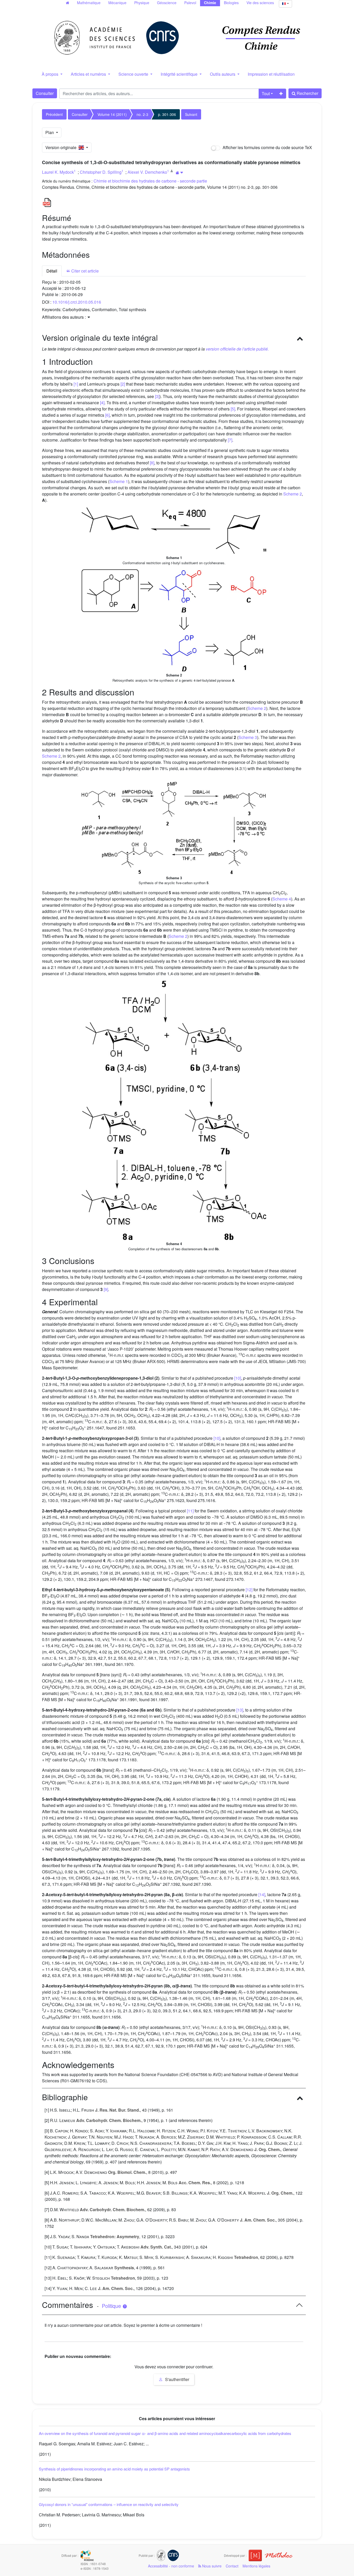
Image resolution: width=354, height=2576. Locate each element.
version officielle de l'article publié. (237, 349)
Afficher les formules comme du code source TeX (267, 147)
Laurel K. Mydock (58, 172)
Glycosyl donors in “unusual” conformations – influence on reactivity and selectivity (109, 2504)
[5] (233, 409)
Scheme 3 (248, 737)
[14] (262, 1894)
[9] (106, 1289)
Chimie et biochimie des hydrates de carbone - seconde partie (150, 181)
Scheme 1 (119, 481)
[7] (230, 440)
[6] (107, 415)
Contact (232, 2566)
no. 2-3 (142, 114)
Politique (112, 2306)
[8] (152, 463)
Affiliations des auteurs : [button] (64, 317)
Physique (142, 3)
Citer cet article (84, 271)
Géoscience (167, 3)
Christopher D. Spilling (101, 172)
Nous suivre (211, 2566)
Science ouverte (134, 74)
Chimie (210, 3)
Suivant (191, 114)
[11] (190, 1511)
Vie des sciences (260, 3)
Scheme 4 (282, 899)
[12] (249, 1590)
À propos (51, 74)
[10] (238, 1378)
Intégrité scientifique (180, 74)
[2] (123, 384)
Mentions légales (256, 2566)
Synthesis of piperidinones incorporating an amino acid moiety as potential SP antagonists (114, 2469)
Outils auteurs (223, 74)
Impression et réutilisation (271, 74)
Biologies (231, 3)
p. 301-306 (167, 114)
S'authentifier (177, 2379)
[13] (240, 1710)
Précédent (54, 114)
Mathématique (89, 3)
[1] (76, 384)
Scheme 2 (293, 494)
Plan (50, 132)
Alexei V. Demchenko (147, 172)
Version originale (62, 147)
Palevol (190, 3)
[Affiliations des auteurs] (179, 173)
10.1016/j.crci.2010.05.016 (77, 302)
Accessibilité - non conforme (171, 2566)
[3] (157, 396)
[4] (102, 403)
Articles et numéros (89, 74)
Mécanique (117, 3)
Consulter (45, 93)
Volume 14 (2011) (112, 114)
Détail (52, 271)
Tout (266, 93)
